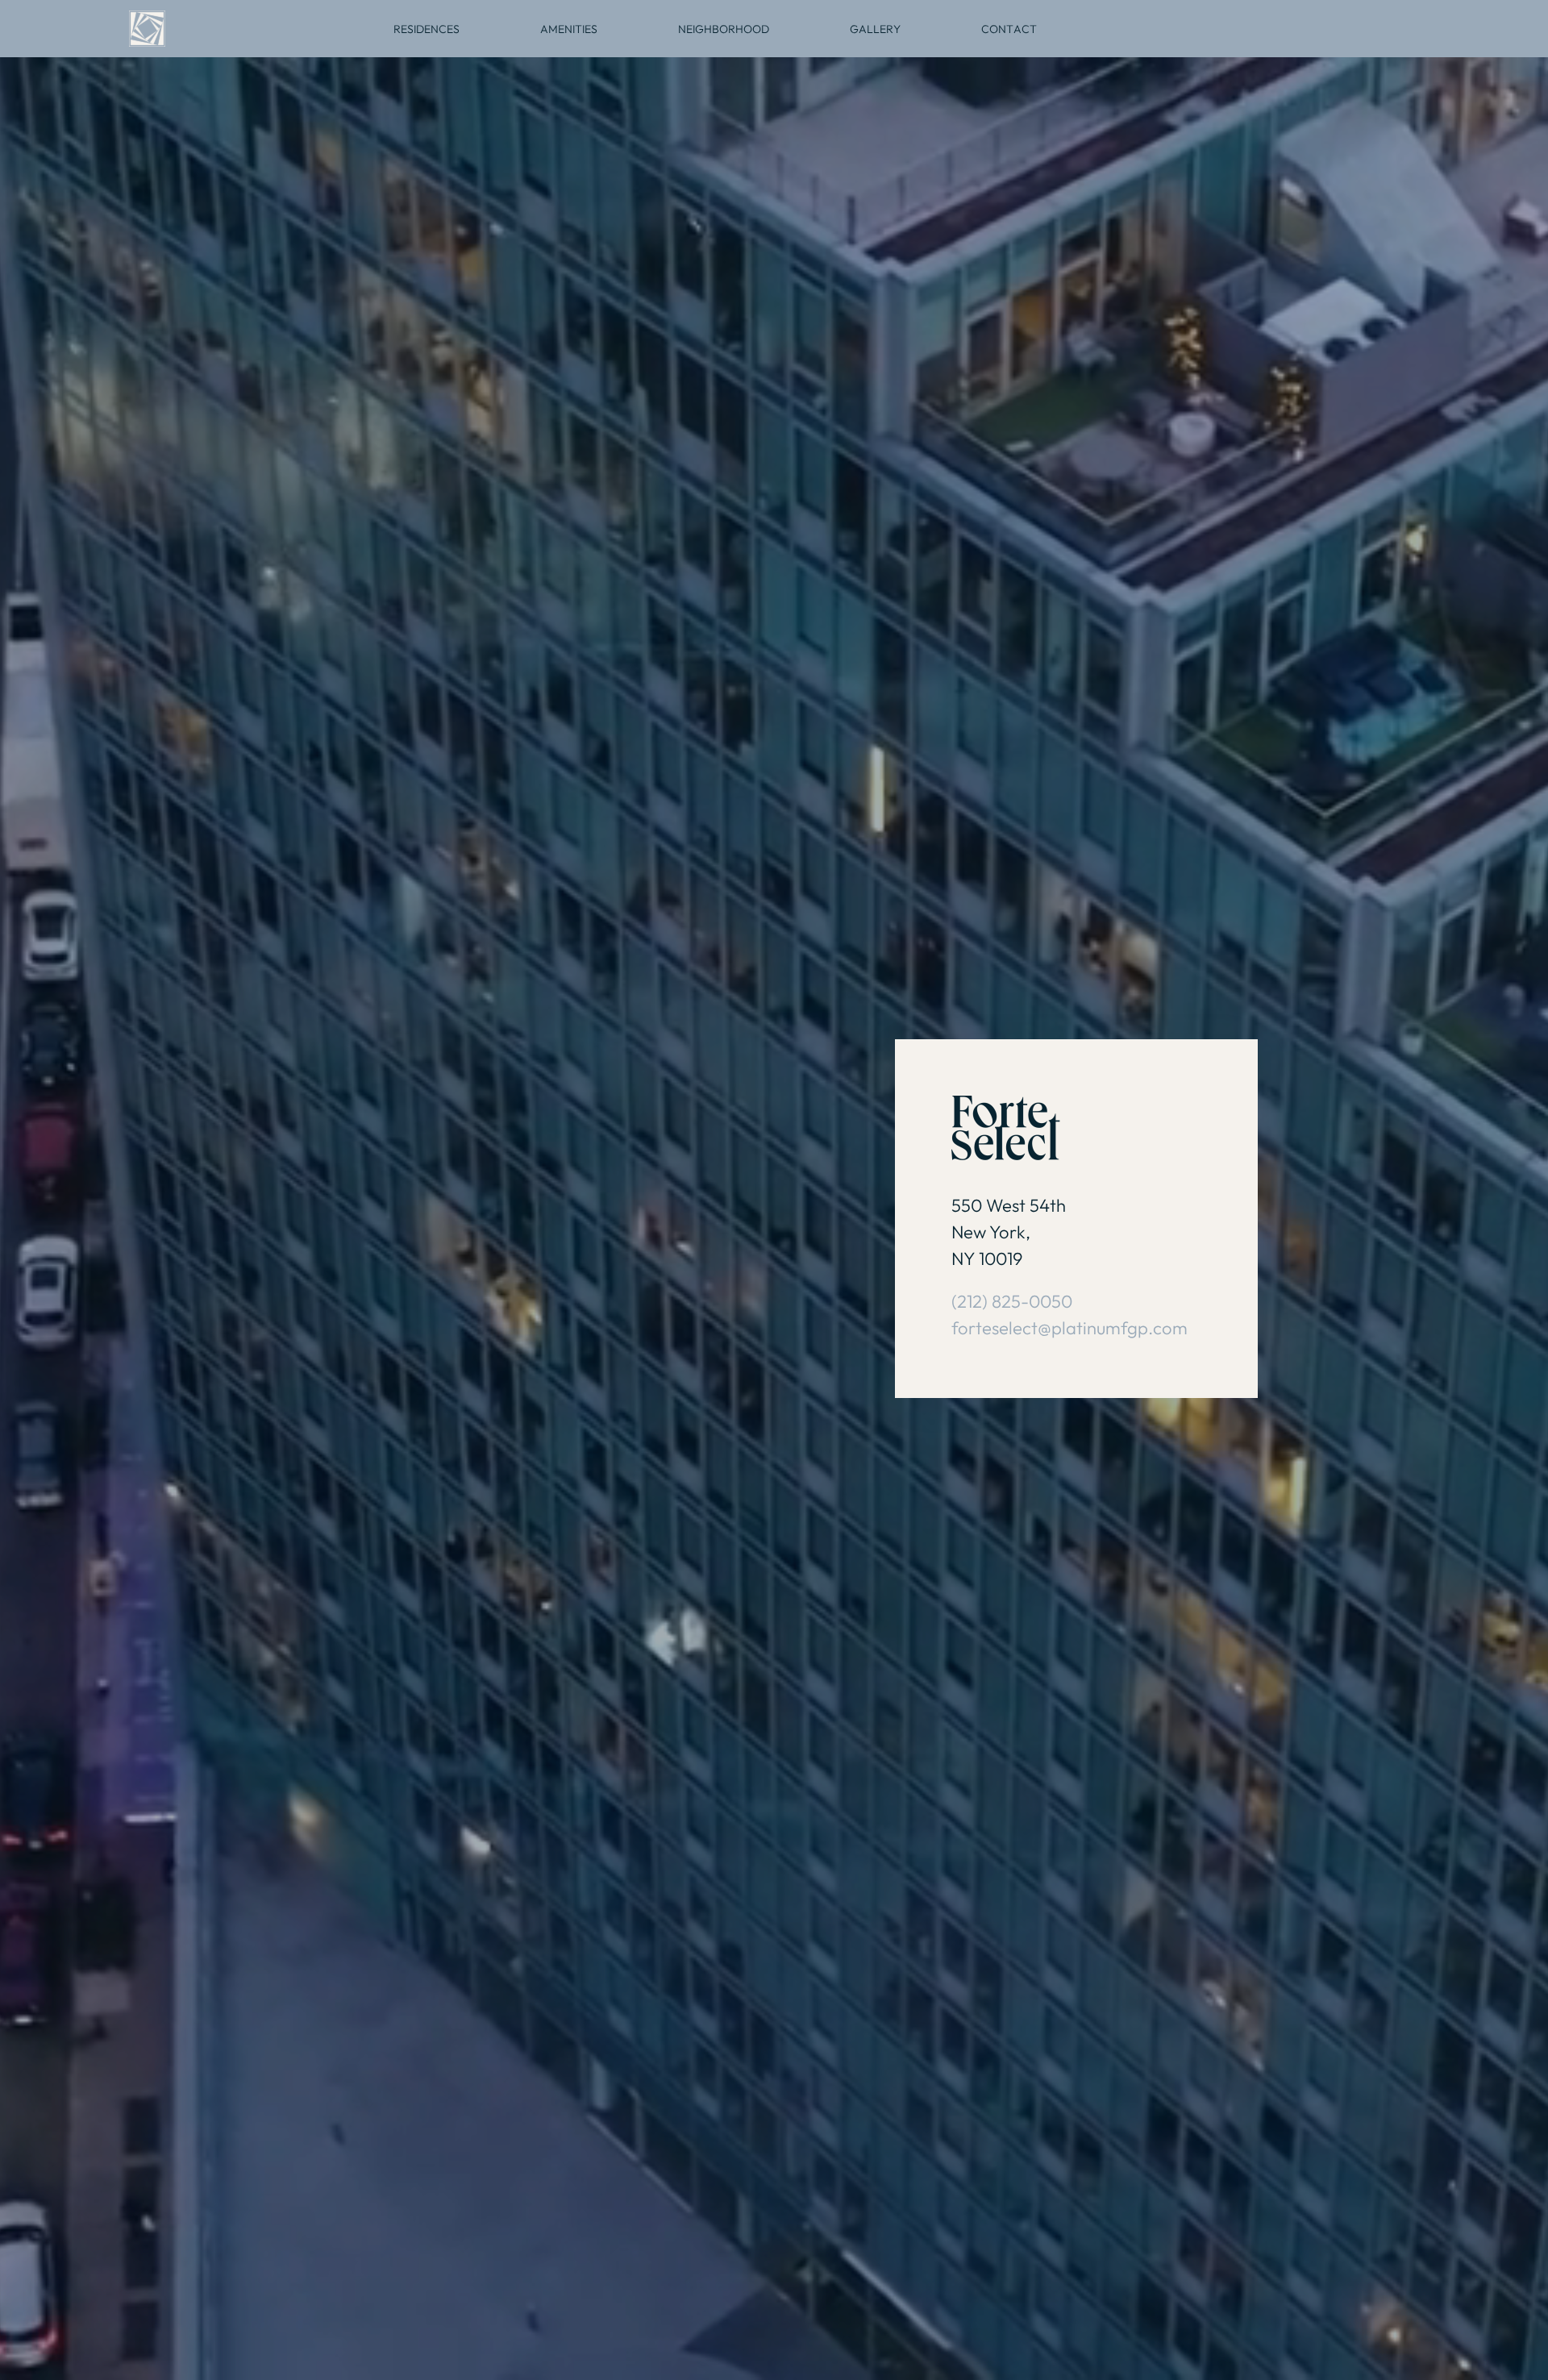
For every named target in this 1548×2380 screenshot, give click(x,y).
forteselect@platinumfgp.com (1069, 1328)
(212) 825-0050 (1012, 1301)
